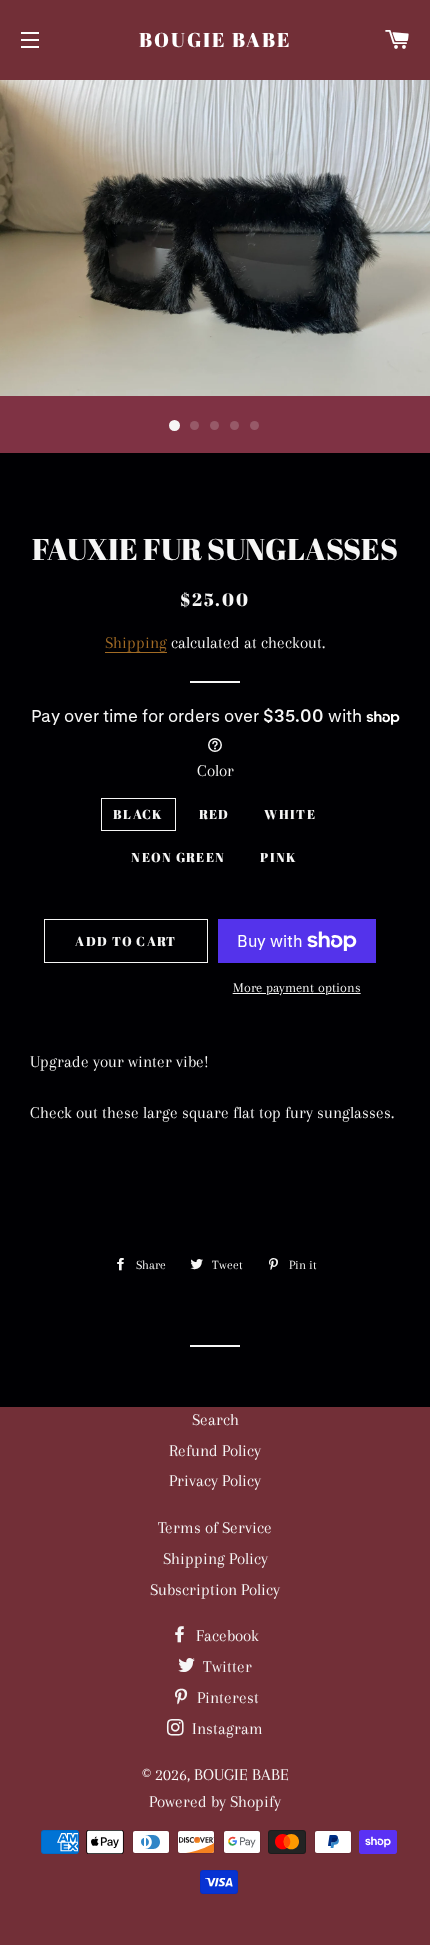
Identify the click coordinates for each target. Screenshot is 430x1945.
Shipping (136, 642)
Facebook (225, 1635)
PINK (278, 857)
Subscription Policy (215, 1589)
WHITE (290, 814)
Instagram (225, 1728)
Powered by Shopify (215, 1801)
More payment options (297, 987)
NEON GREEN (178, 857)
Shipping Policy (215, 1558)
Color (215, 770)
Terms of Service (215, 1527)
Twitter (225, 1666)
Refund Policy (215, 1450)
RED (214, 814)
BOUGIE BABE (215, 39)
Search (215, 1419)
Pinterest (226, 1697)
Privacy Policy (215, 1480)
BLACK (138, 814)
